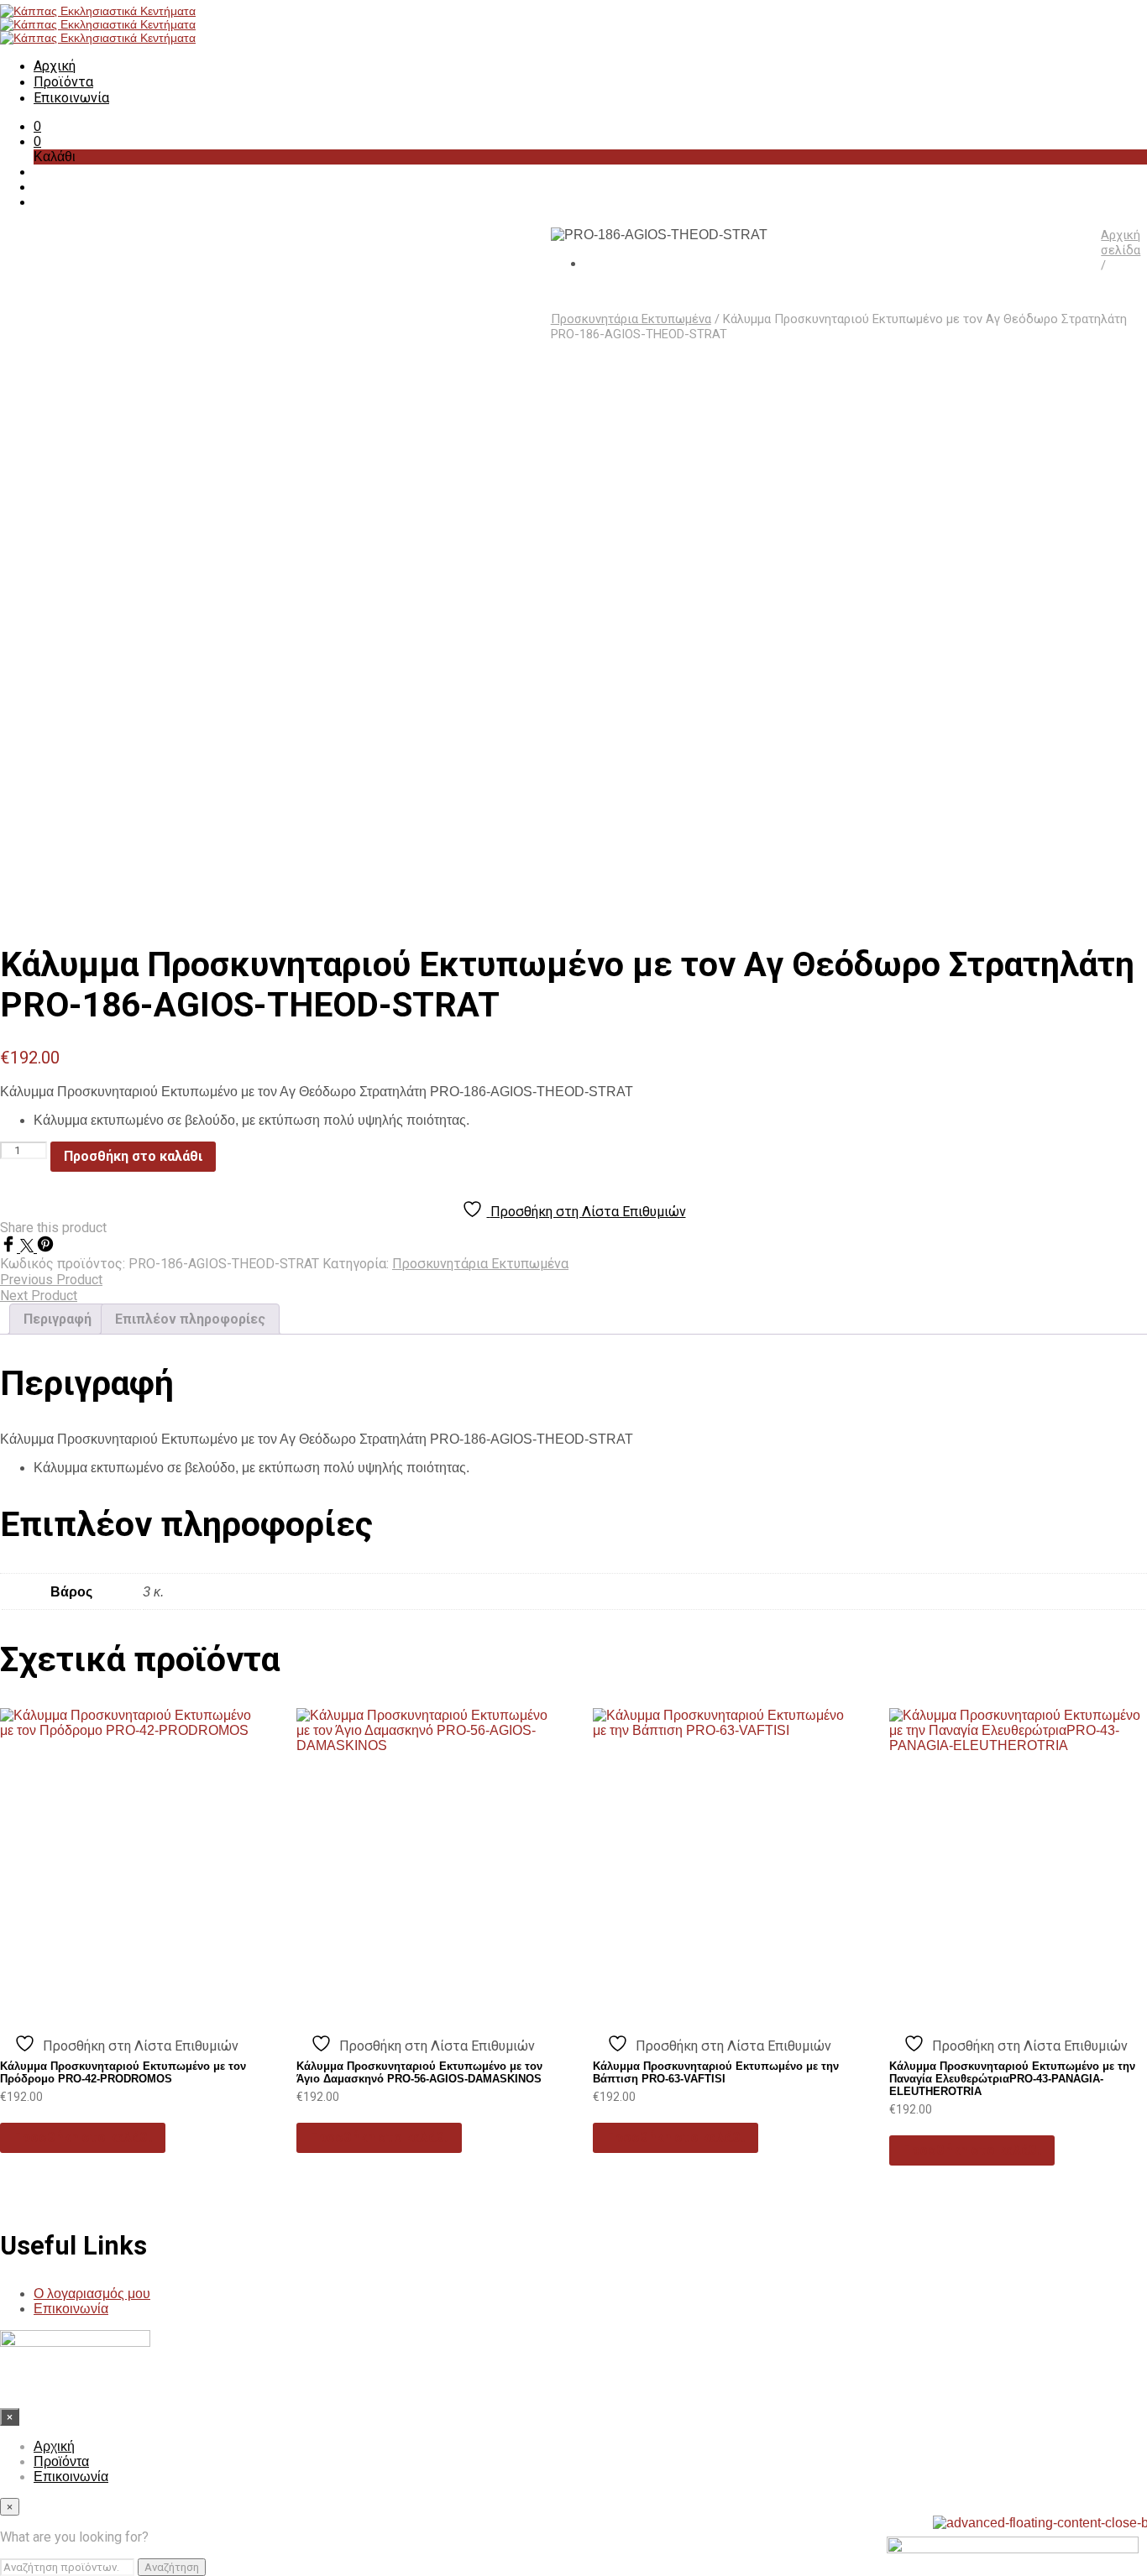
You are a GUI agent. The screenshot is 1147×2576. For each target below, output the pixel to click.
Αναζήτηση (172, 2567)
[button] (37, 126)
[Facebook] (10, 1248)
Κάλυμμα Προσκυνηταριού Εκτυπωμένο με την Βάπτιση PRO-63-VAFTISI (716, 2072)
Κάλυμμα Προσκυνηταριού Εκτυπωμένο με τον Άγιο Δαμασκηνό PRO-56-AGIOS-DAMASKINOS (419, 2072)
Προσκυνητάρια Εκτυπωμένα (631, 319)
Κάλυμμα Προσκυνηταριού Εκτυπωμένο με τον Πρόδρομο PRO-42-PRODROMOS (123, 2072)
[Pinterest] (45, 1248)
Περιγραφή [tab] (58, 1319)
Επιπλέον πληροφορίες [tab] (190, 1319)
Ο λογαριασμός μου (92, 2294)
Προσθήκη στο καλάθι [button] (83, 2137)
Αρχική (55, 66)
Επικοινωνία (71, 98)
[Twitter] (29, 1248)
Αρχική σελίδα (1121, 243)
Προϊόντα (63, 82)
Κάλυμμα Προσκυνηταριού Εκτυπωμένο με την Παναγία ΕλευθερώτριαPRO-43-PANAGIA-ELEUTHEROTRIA (1012, 2079)
